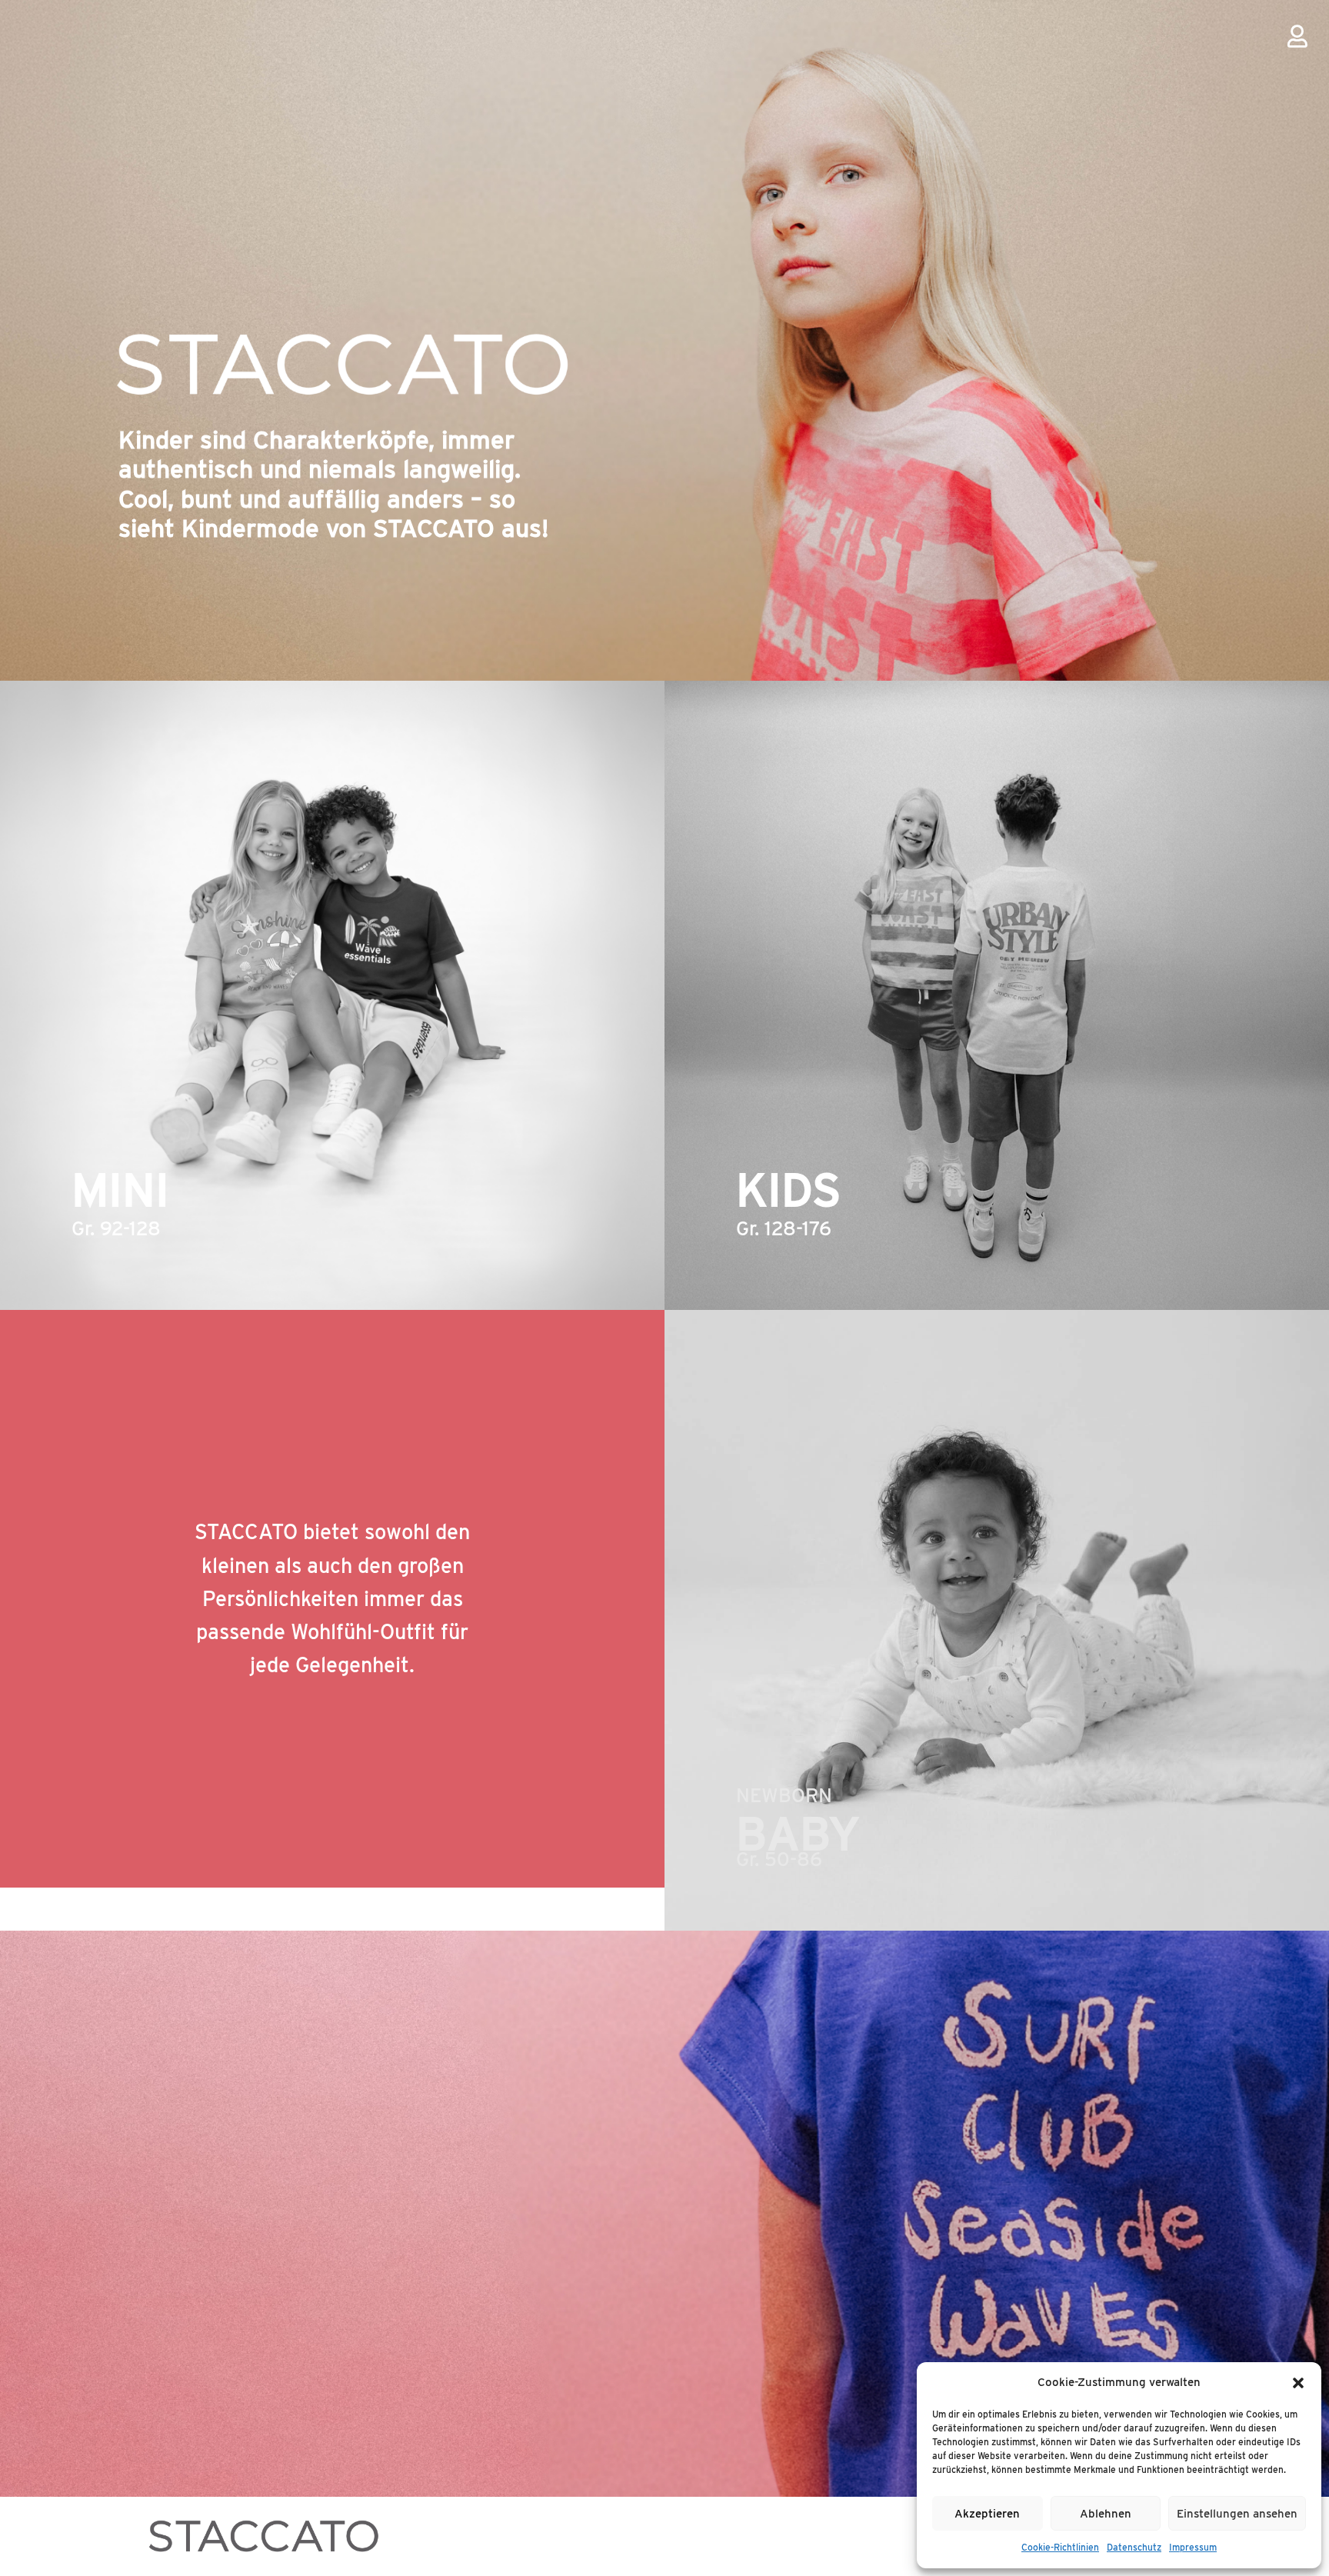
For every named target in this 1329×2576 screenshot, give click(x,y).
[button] (1298, 2383)
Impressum (1193, 2547)
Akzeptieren (987, 2514)
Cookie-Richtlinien (1060, 2547)
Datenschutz (1134, 2547)
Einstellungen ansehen (1237, 2514)
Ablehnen (1106, 2514)
